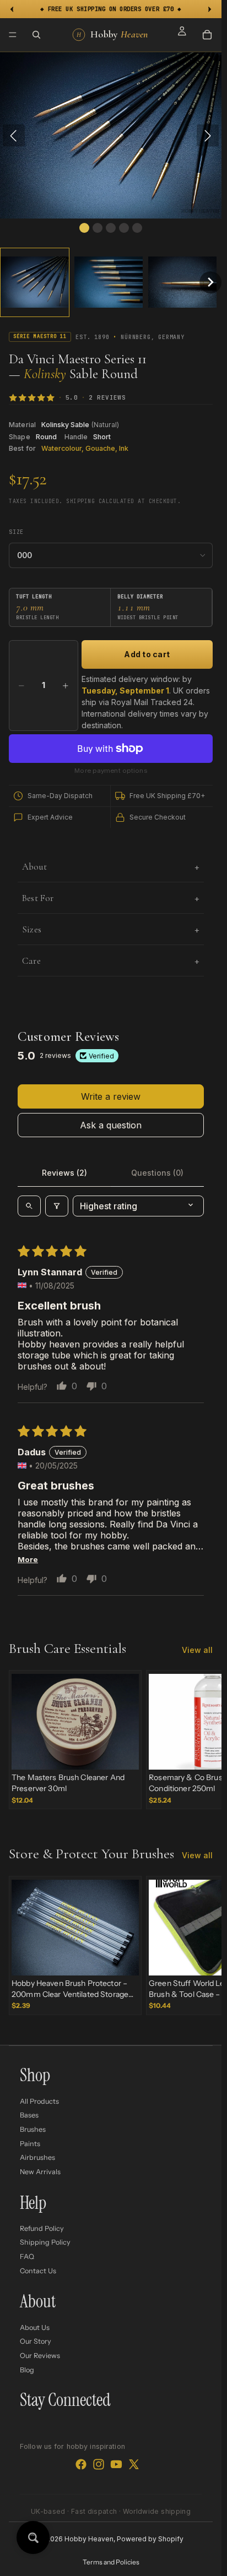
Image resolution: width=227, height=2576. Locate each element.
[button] (35, 282)
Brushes (33, 2129)
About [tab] (34, 867)
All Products (39, 2101)
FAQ (27, 2256)
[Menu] (13, 35)
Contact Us (38, 2270)
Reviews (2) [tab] (64, 1173)
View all (197, 1650)
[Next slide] (201, 1740)
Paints (30, 2143)
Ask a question (111, 1125)
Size (16, 532)
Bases (29, 2115)
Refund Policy (42, 2228)
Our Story (36, 2341)
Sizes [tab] (32, 929)
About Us (35, 2327)
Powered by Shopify (150, 2539)
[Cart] (207, 35)
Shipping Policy (45, 2242)
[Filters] (57, 1206)
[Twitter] (134, 2464)
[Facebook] (81, 2464)
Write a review (111, 1096)
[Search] (36, 35)
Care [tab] (31, 961)
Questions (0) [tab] (157, 1173)
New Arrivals (40, 2171)
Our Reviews (40, 2356)
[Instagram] (99, 2464)
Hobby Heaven (89, 2539)
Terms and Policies (111, 2562)
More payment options (111, 771)
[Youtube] (116, 2464)
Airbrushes (37, 2157)
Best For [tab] (38, 898)
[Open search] (29, 1206)
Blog (27, 2369)
